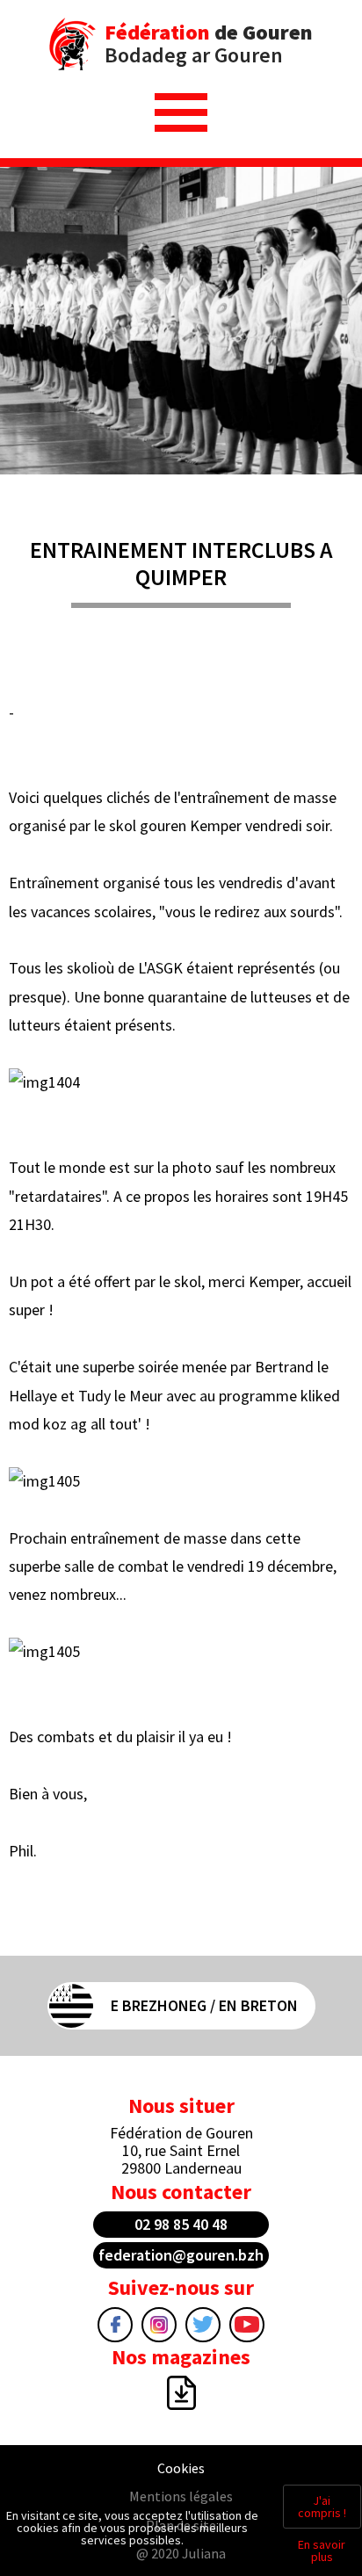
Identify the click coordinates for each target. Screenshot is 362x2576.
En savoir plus (322, 2551)
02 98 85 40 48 (181, 2224)
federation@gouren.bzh (181, 2255)
